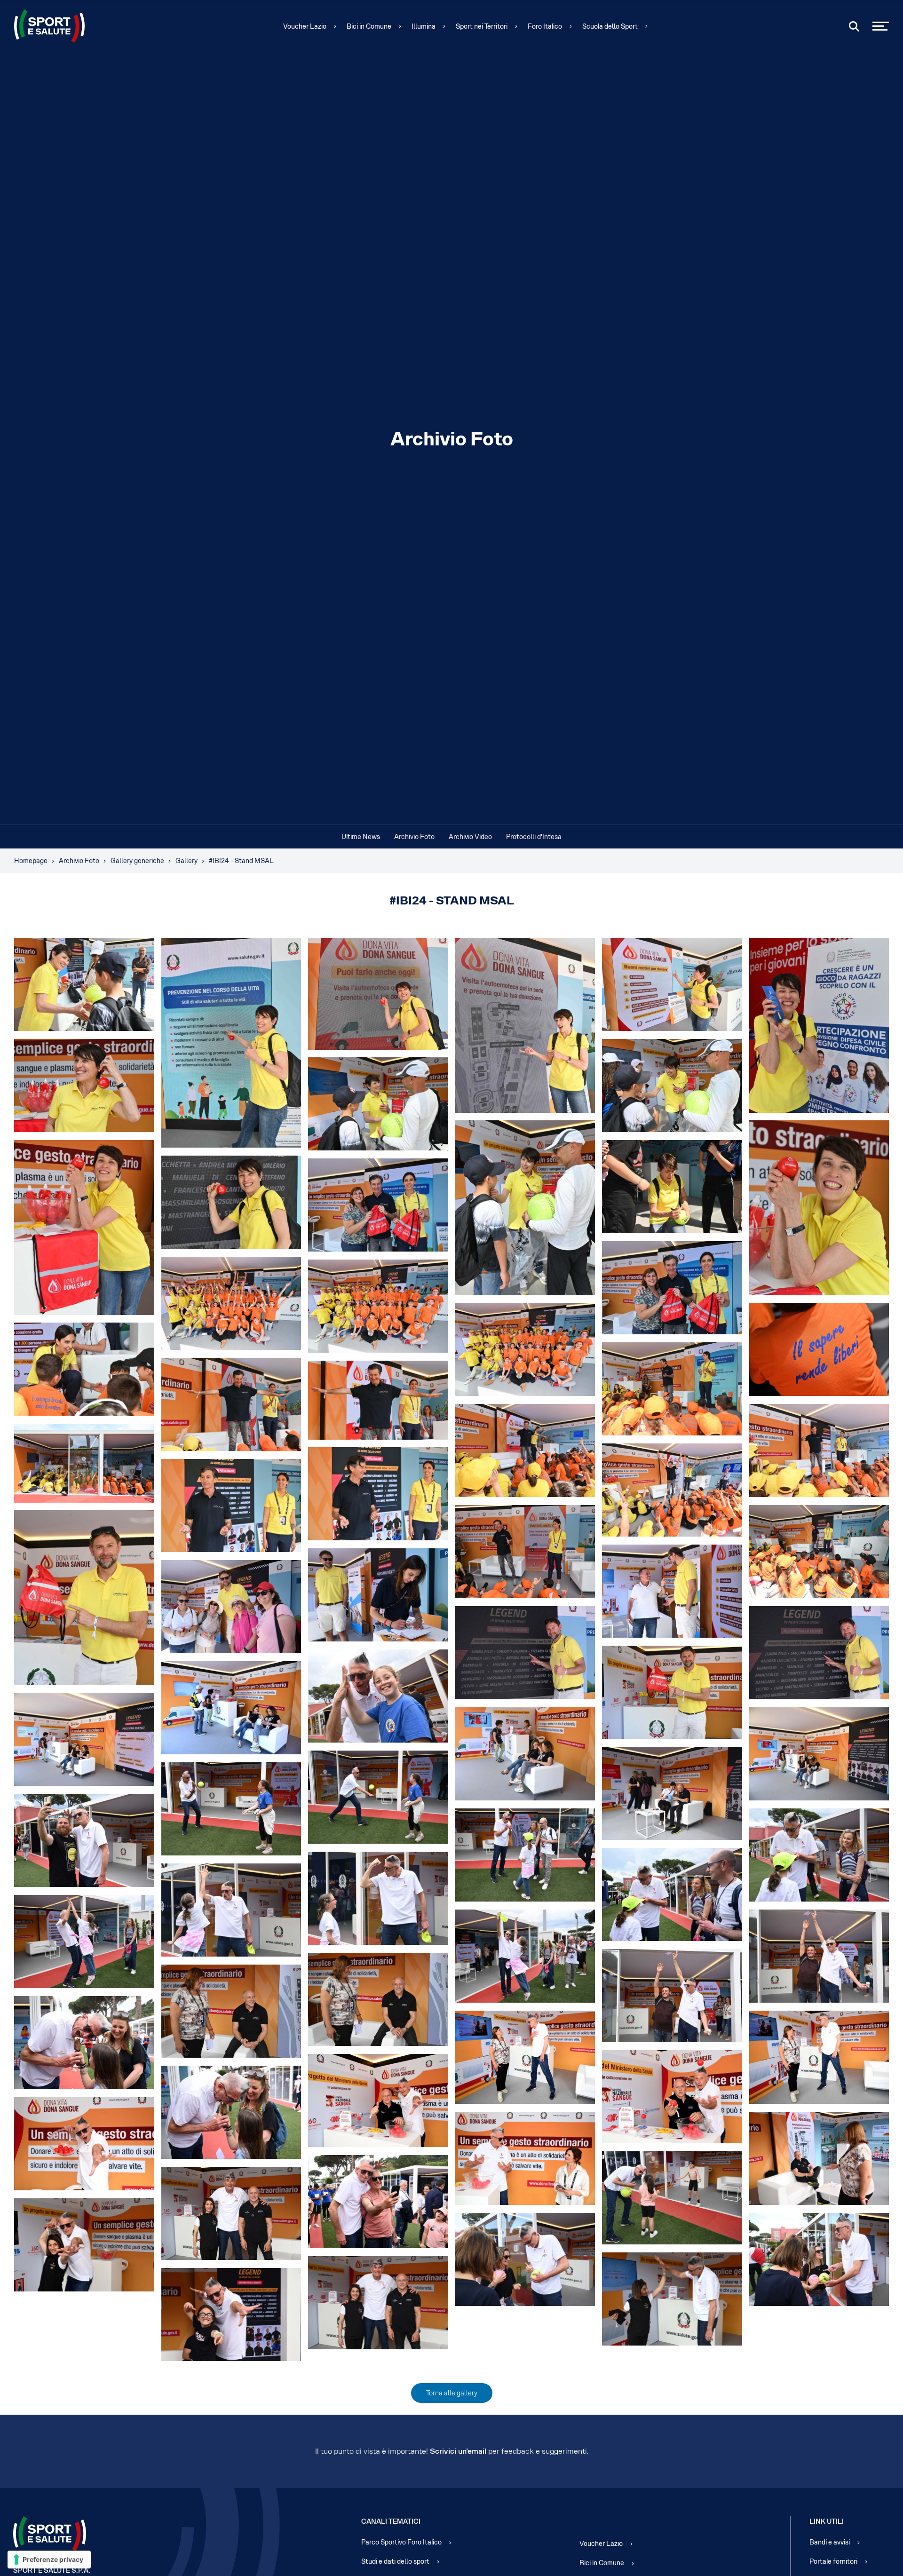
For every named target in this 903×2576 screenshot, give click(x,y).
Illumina (424, 26)
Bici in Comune (369, 26)
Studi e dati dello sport (395, 2561)
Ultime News (361, 837)
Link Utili (827, 2521)
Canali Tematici (391, 2521)
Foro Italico (545, 26)
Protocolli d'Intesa (534, 837)
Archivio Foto (414, 837)
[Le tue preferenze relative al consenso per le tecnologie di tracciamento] (49, 2560)
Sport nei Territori (482, 26)
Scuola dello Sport (610, 26)
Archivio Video (470, 837)
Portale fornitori (833, 2561)
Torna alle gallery (452, 2393)
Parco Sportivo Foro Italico (401, 2542)
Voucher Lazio (305, 26)
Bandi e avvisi (830, 2542)
